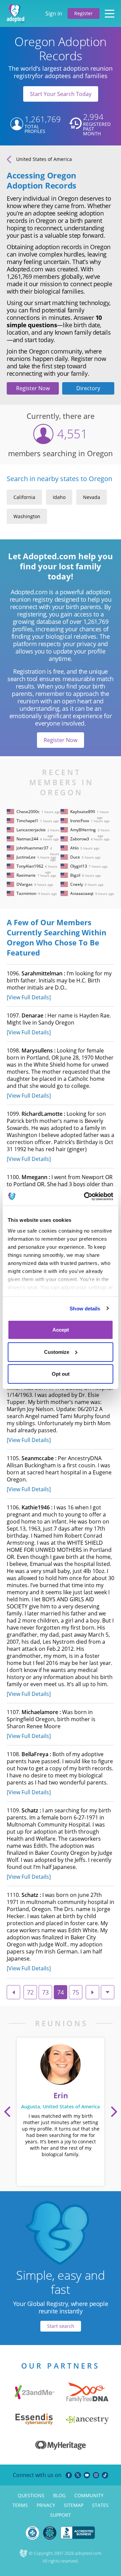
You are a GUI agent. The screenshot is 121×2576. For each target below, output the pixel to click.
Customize (57, 1352)
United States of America (44, 159)
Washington (27, 516)
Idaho (59, 497)
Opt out (61, 1374)
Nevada (92, 497)
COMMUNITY (89, 2495)
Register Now (33, 388)
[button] (7, 2112)
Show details (85, 1308)
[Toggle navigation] (110, 13)
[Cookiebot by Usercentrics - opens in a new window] (85, 1196)
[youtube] (87, 2475)
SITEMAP (74, 2505)
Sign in (54, 13)
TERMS (20, 2505)
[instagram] (96, 2475)
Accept (61, 1330)
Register (84, 13)
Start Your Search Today (61, 94)
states (100, 2505)
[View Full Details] (29, 997)
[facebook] (69, 2475)
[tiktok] (105, 2475)
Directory (88, 388)
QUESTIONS (31, 2495)
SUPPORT (61, 2515)
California (24, 497)
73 (45, 1992)
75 (76, 1992)
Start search (61, 2326)
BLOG (59, 2495)
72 (30, 1992)
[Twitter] (78, 2475)
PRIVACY (46, 2505)
